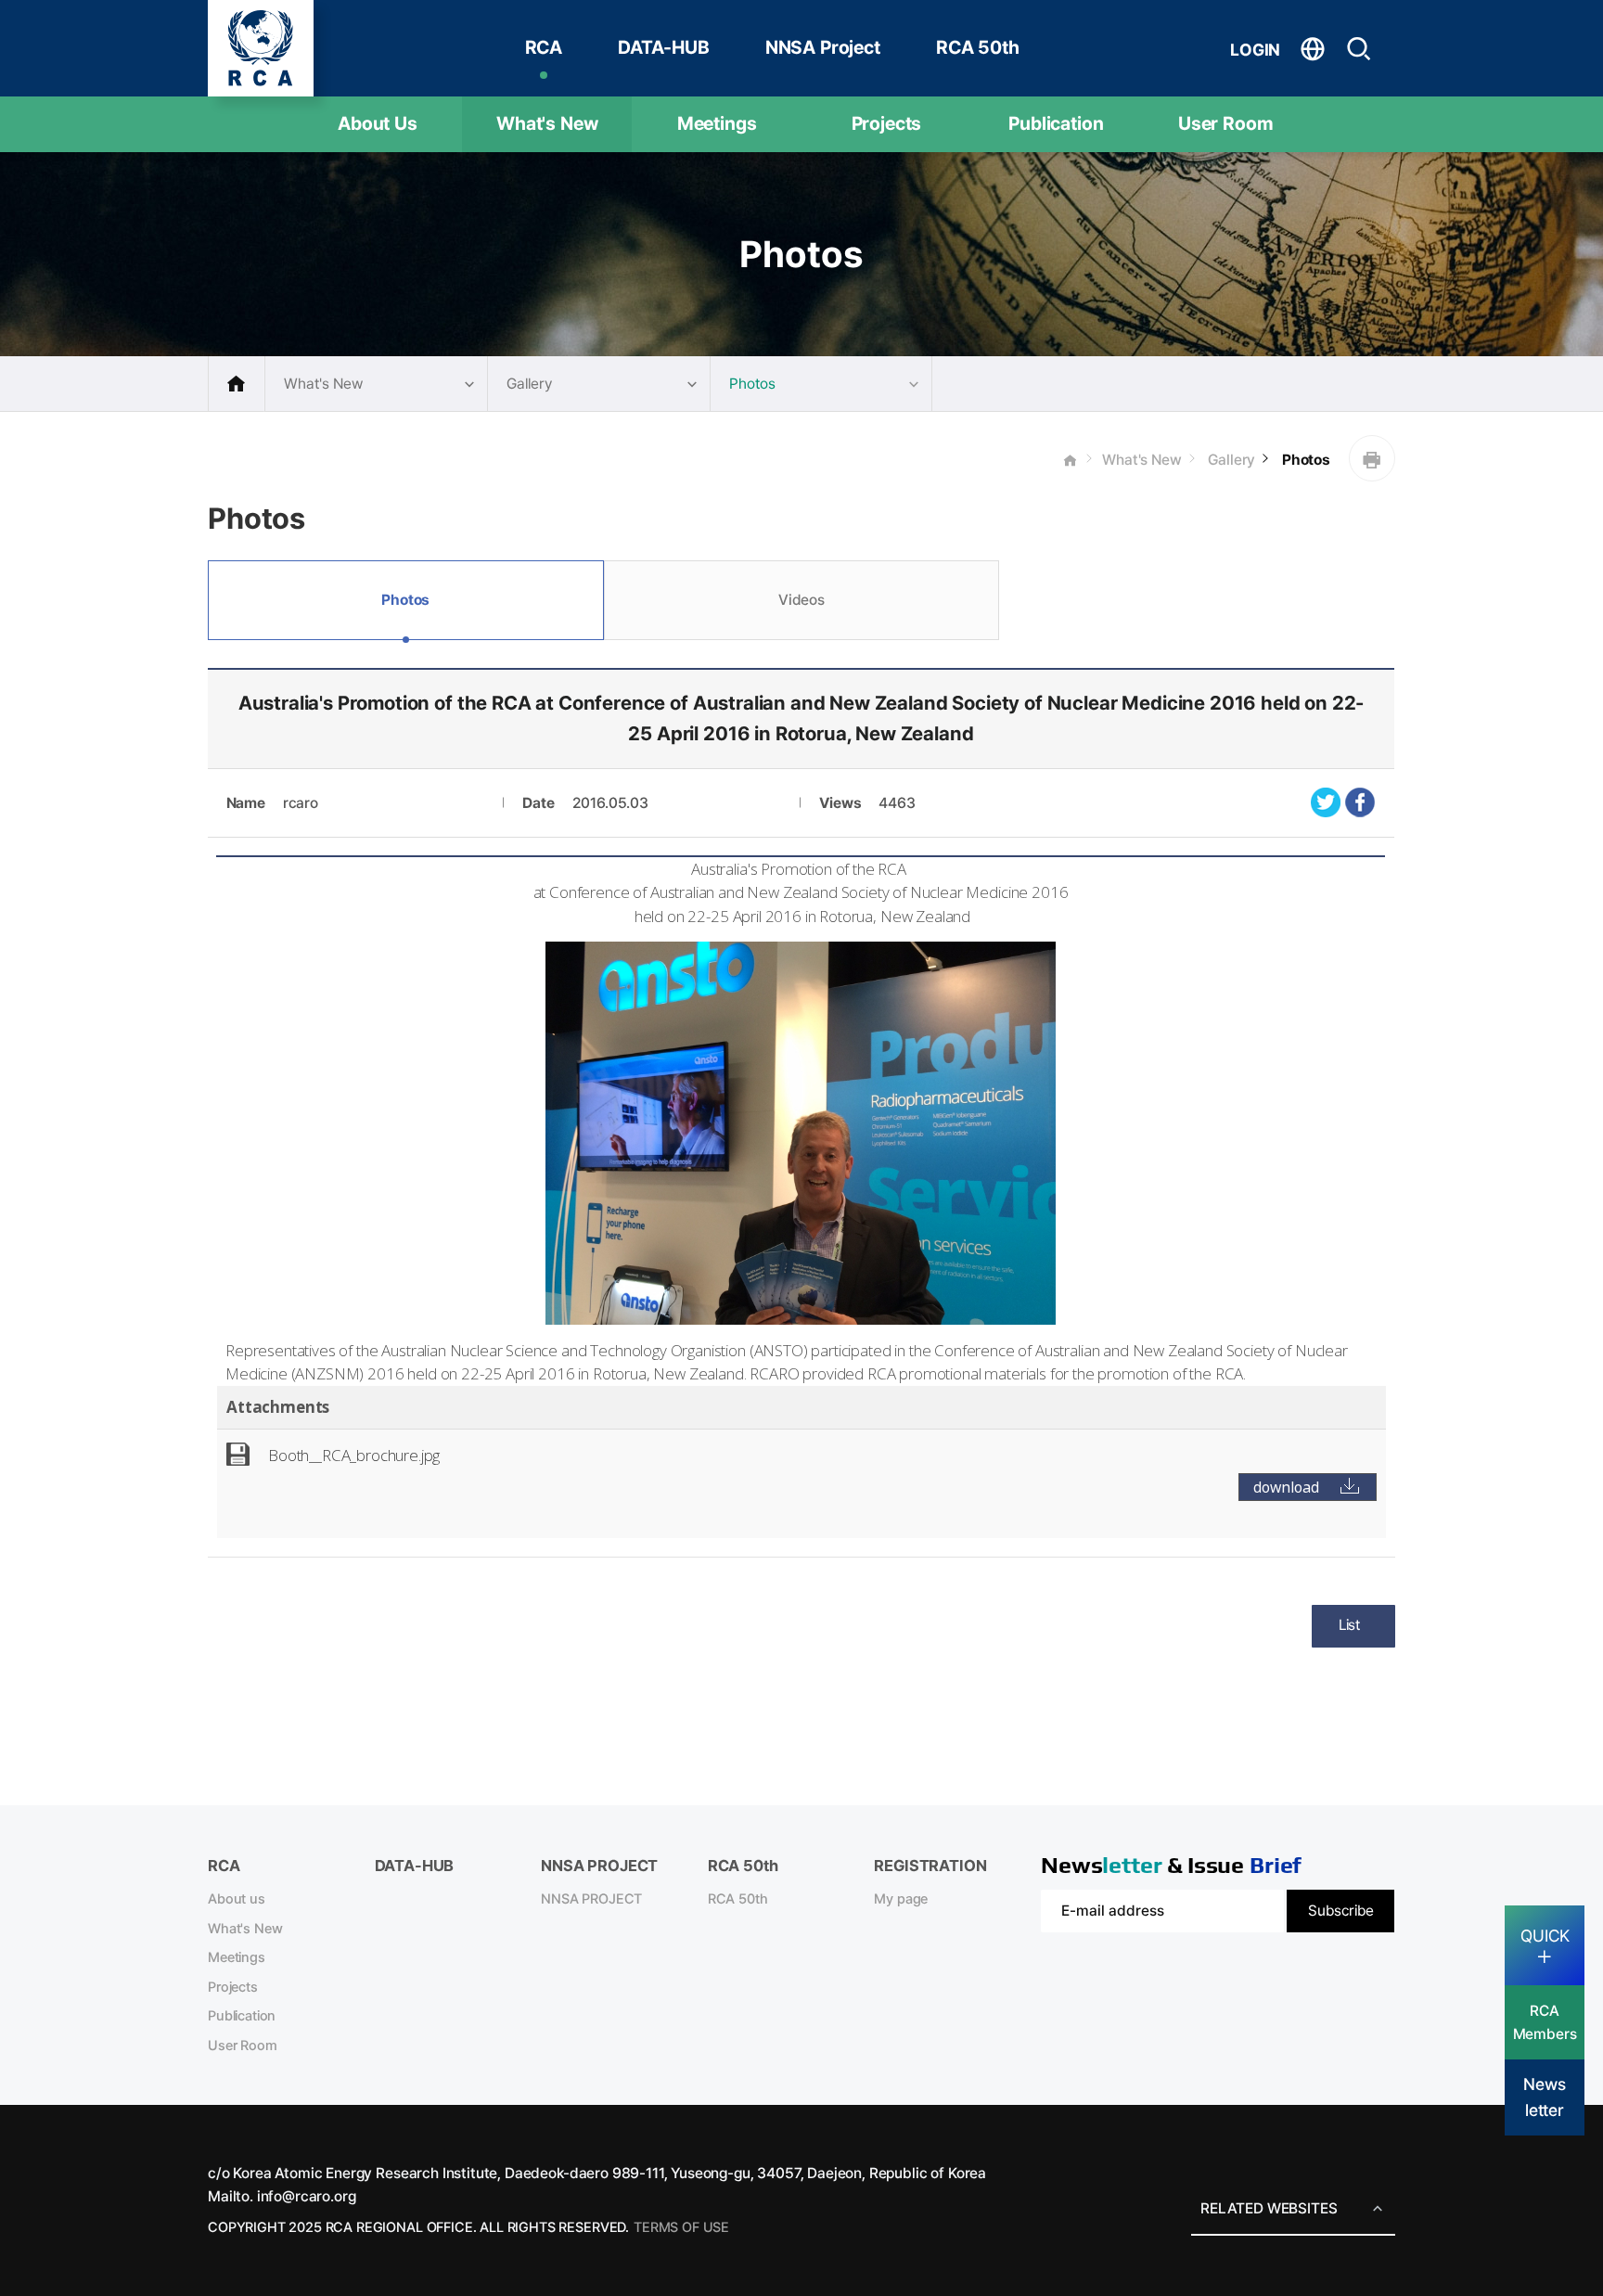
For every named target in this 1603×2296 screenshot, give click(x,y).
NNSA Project (823, 47)
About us (237, 1899)
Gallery (1231, 460)
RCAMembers (1545, 2022)
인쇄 (1372, 458)
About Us (378, 123)
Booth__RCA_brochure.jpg (354, 1455)
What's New (547, 123)
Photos (1304, 460)
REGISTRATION (930, 1866)
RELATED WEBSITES (1269, 2208)
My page (901, 1899)
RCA (544, 47)
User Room (1226, 123)
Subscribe (1341, 1911)
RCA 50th (978, 47)
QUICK (1545, 1936)
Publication (1056, 123)
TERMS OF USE (681, 2227)
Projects (887, 123)
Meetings (717, 123)
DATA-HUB (664, 47)
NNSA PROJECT (591, 1899)
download (1286, 1487)
